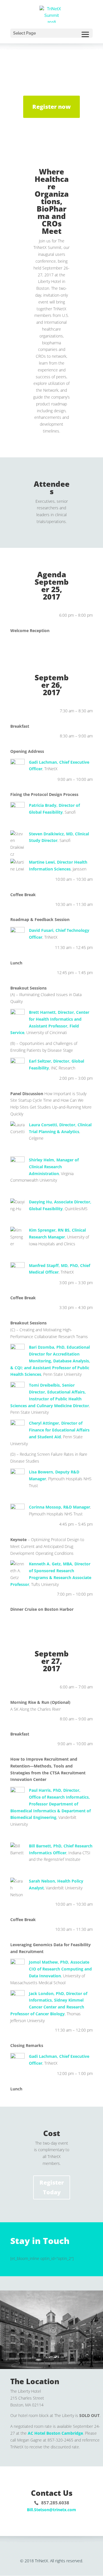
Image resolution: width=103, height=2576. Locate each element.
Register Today (52, 2187)
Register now (51, 107)
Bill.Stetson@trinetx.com (51, 2510)
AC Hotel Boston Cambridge (55, 2433)
